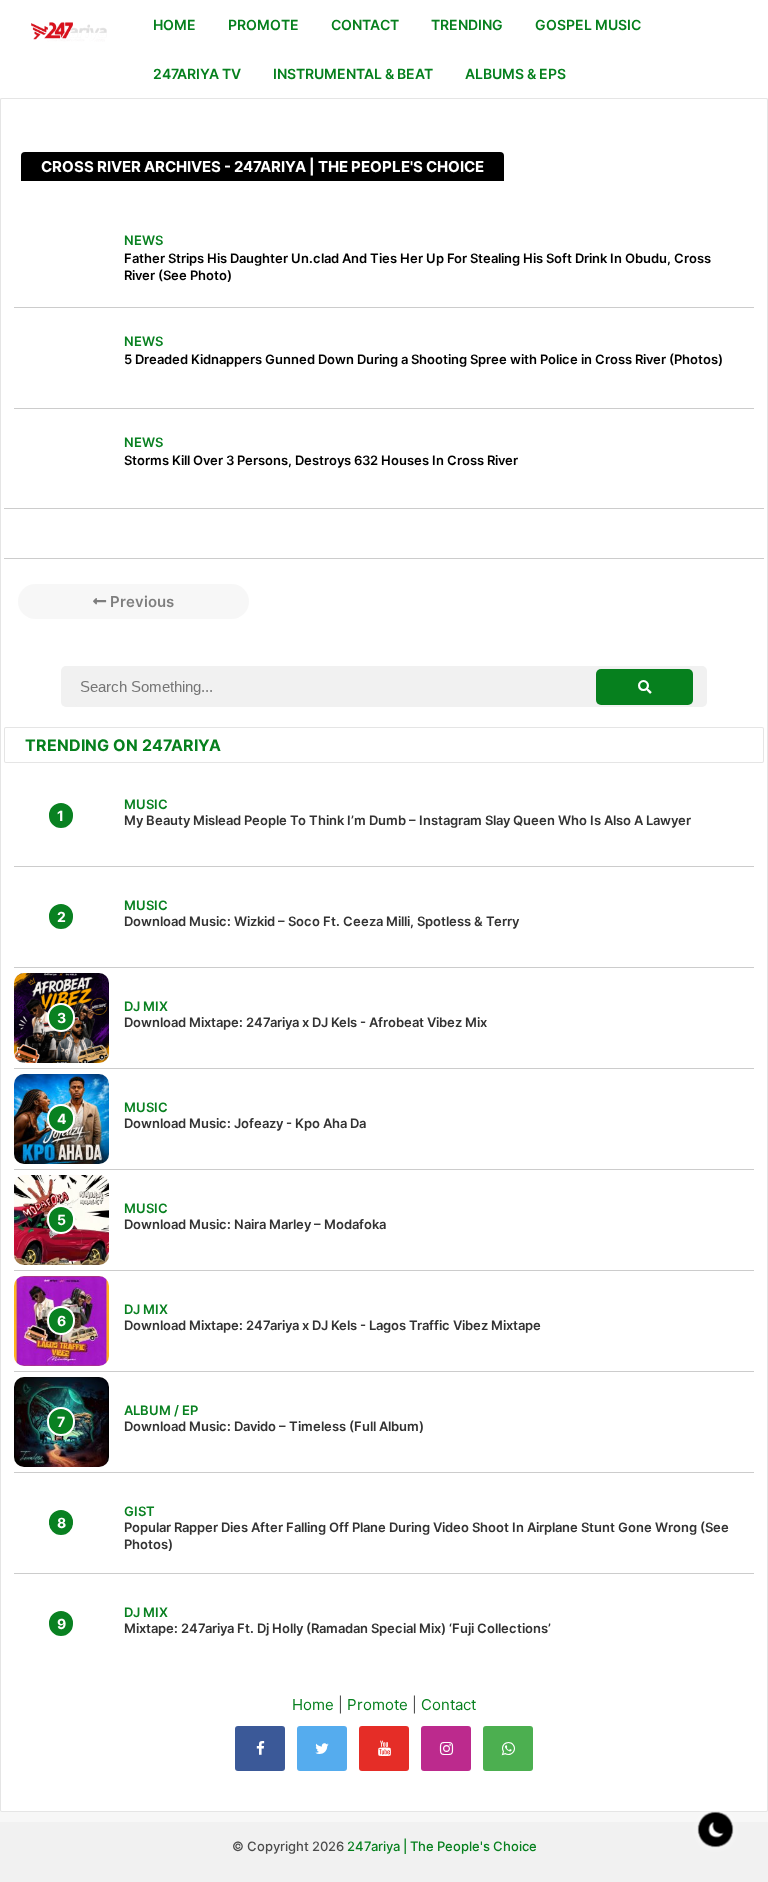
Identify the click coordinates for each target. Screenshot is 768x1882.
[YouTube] (384, 1748)
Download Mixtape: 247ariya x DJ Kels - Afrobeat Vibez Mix (305, 1022)
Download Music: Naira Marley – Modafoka (255, 1224)
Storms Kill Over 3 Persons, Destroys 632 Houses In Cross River (321, 460)
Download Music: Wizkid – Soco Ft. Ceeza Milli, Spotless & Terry (321, 921)
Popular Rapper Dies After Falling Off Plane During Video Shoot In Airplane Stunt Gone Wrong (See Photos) (426, 1535)
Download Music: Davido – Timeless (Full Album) (274, 1426)
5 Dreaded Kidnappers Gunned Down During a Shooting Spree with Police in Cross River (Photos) (423, 359)
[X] (322, 1748)
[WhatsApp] (508, 1748)
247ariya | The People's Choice (442, 1846)
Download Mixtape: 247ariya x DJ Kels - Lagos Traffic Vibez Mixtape (332, 1325)
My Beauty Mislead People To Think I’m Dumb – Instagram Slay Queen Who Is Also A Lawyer (407, 820)
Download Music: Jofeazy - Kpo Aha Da (245, 1123)
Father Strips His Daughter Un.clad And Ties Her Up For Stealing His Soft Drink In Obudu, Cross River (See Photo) (417, 266)
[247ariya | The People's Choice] (68, 33)
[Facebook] (260, 1748)
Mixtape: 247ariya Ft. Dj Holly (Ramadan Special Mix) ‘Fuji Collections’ (337, 1628)
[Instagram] (446, 1748)
